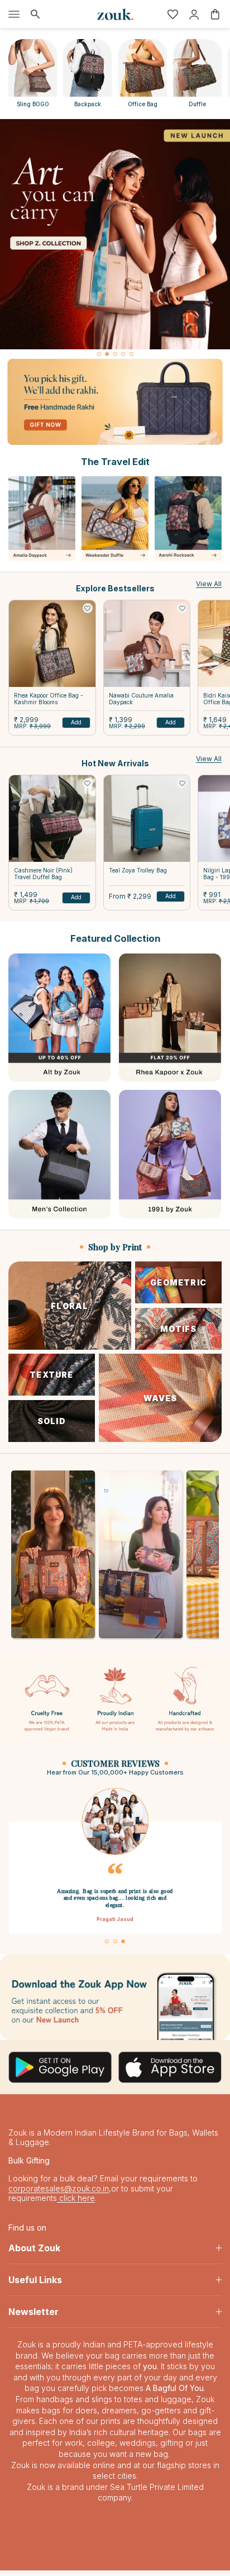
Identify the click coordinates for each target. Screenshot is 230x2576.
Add (76, 722)
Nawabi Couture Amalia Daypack (141, 699)
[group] (115, 234)
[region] (115, 239)
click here (76, 2203)
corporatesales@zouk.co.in (59, 2194)
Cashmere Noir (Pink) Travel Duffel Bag (43, 874)
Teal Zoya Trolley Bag (138, 870)
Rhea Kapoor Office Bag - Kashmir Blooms (49, 699)
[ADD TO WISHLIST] (88, 608)
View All (209, 584)
